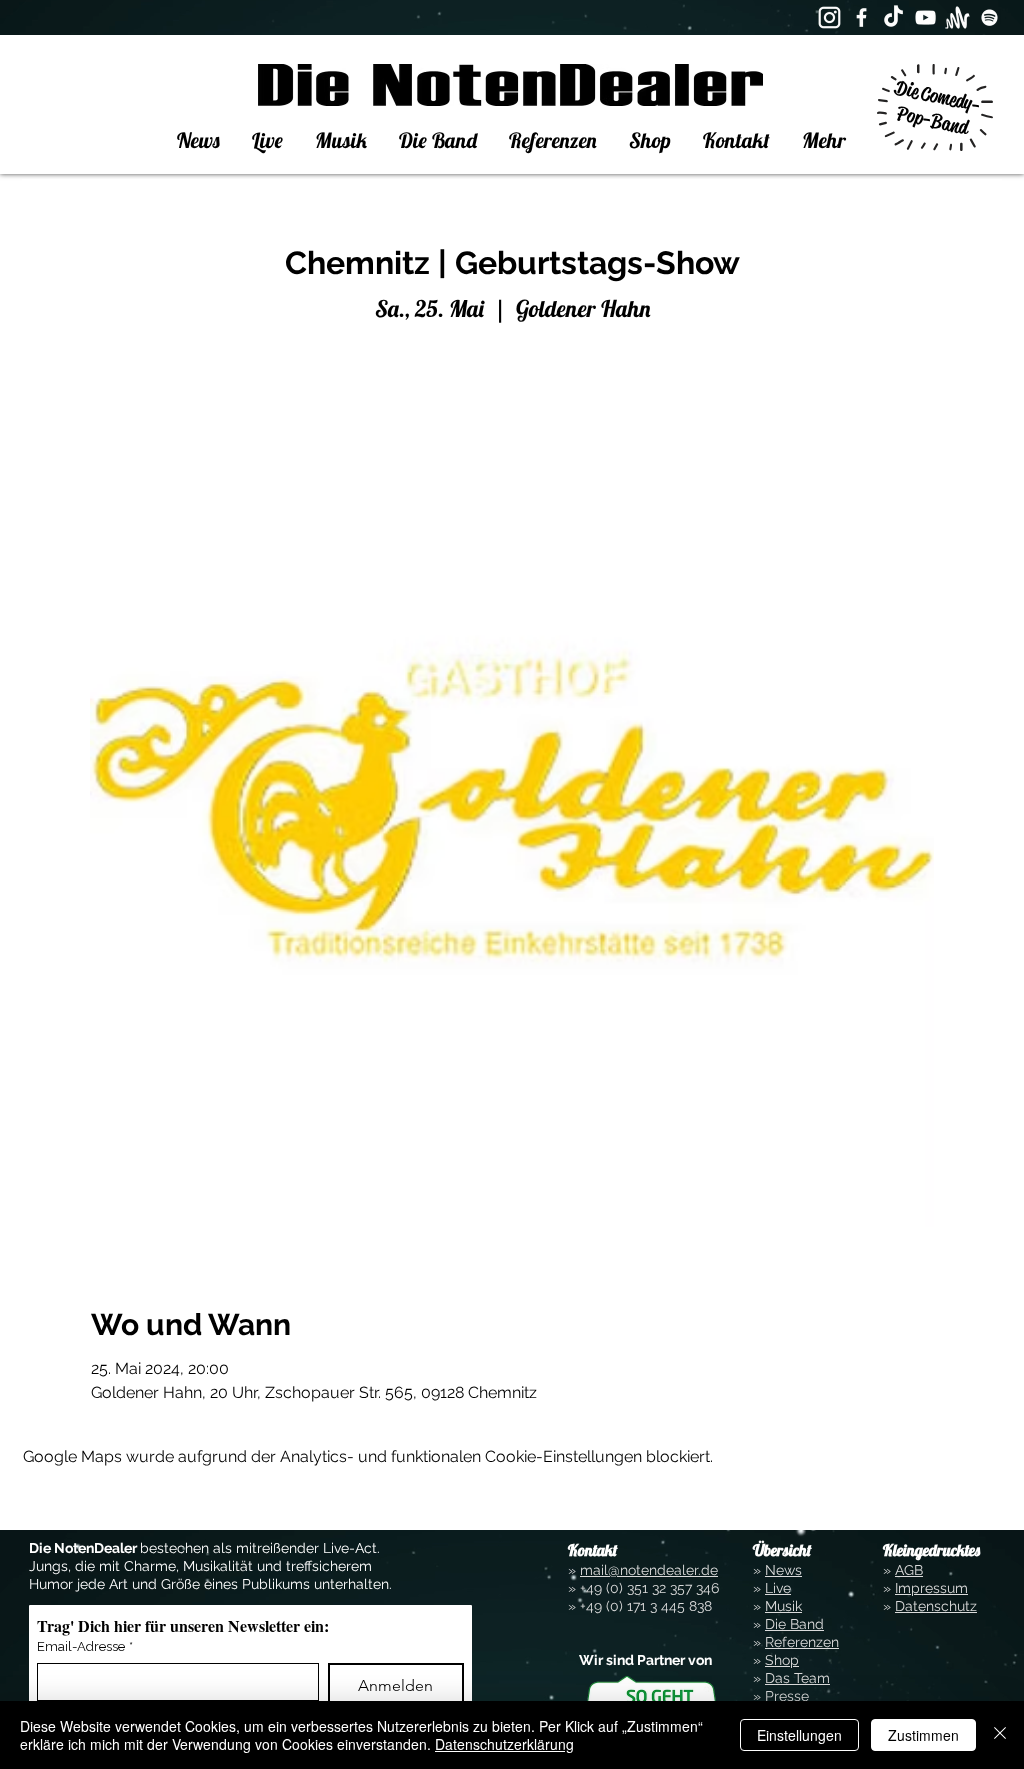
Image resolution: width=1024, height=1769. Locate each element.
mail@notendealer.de (649, 1570)
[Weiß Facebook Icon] (861, 17)
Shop (782, 1660)
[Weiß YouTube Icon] (925, 17)
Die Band (794, 1624)
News (783, 1570)
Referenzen (802, 1642)
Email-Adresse (85, 1646)
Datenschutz (936, 1606)
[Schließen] (1000, 1735)
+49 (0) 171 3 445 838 (646, 1606)
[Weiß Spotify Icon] (989, 17)
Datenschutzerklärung (504, 1744)
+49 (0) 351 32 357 (636, 1588)
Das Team (797, 1678)
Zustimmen (923, 1735)
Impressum (931, 1588)
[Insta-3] (829, 17)
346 (705, 1588)
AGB (909, 1570)
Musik (783, 1606)
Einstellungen (799, 1735)
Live (778, 1588)
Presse (787, 1696)
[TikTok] (893, 17)
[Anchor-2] (957, 17)
